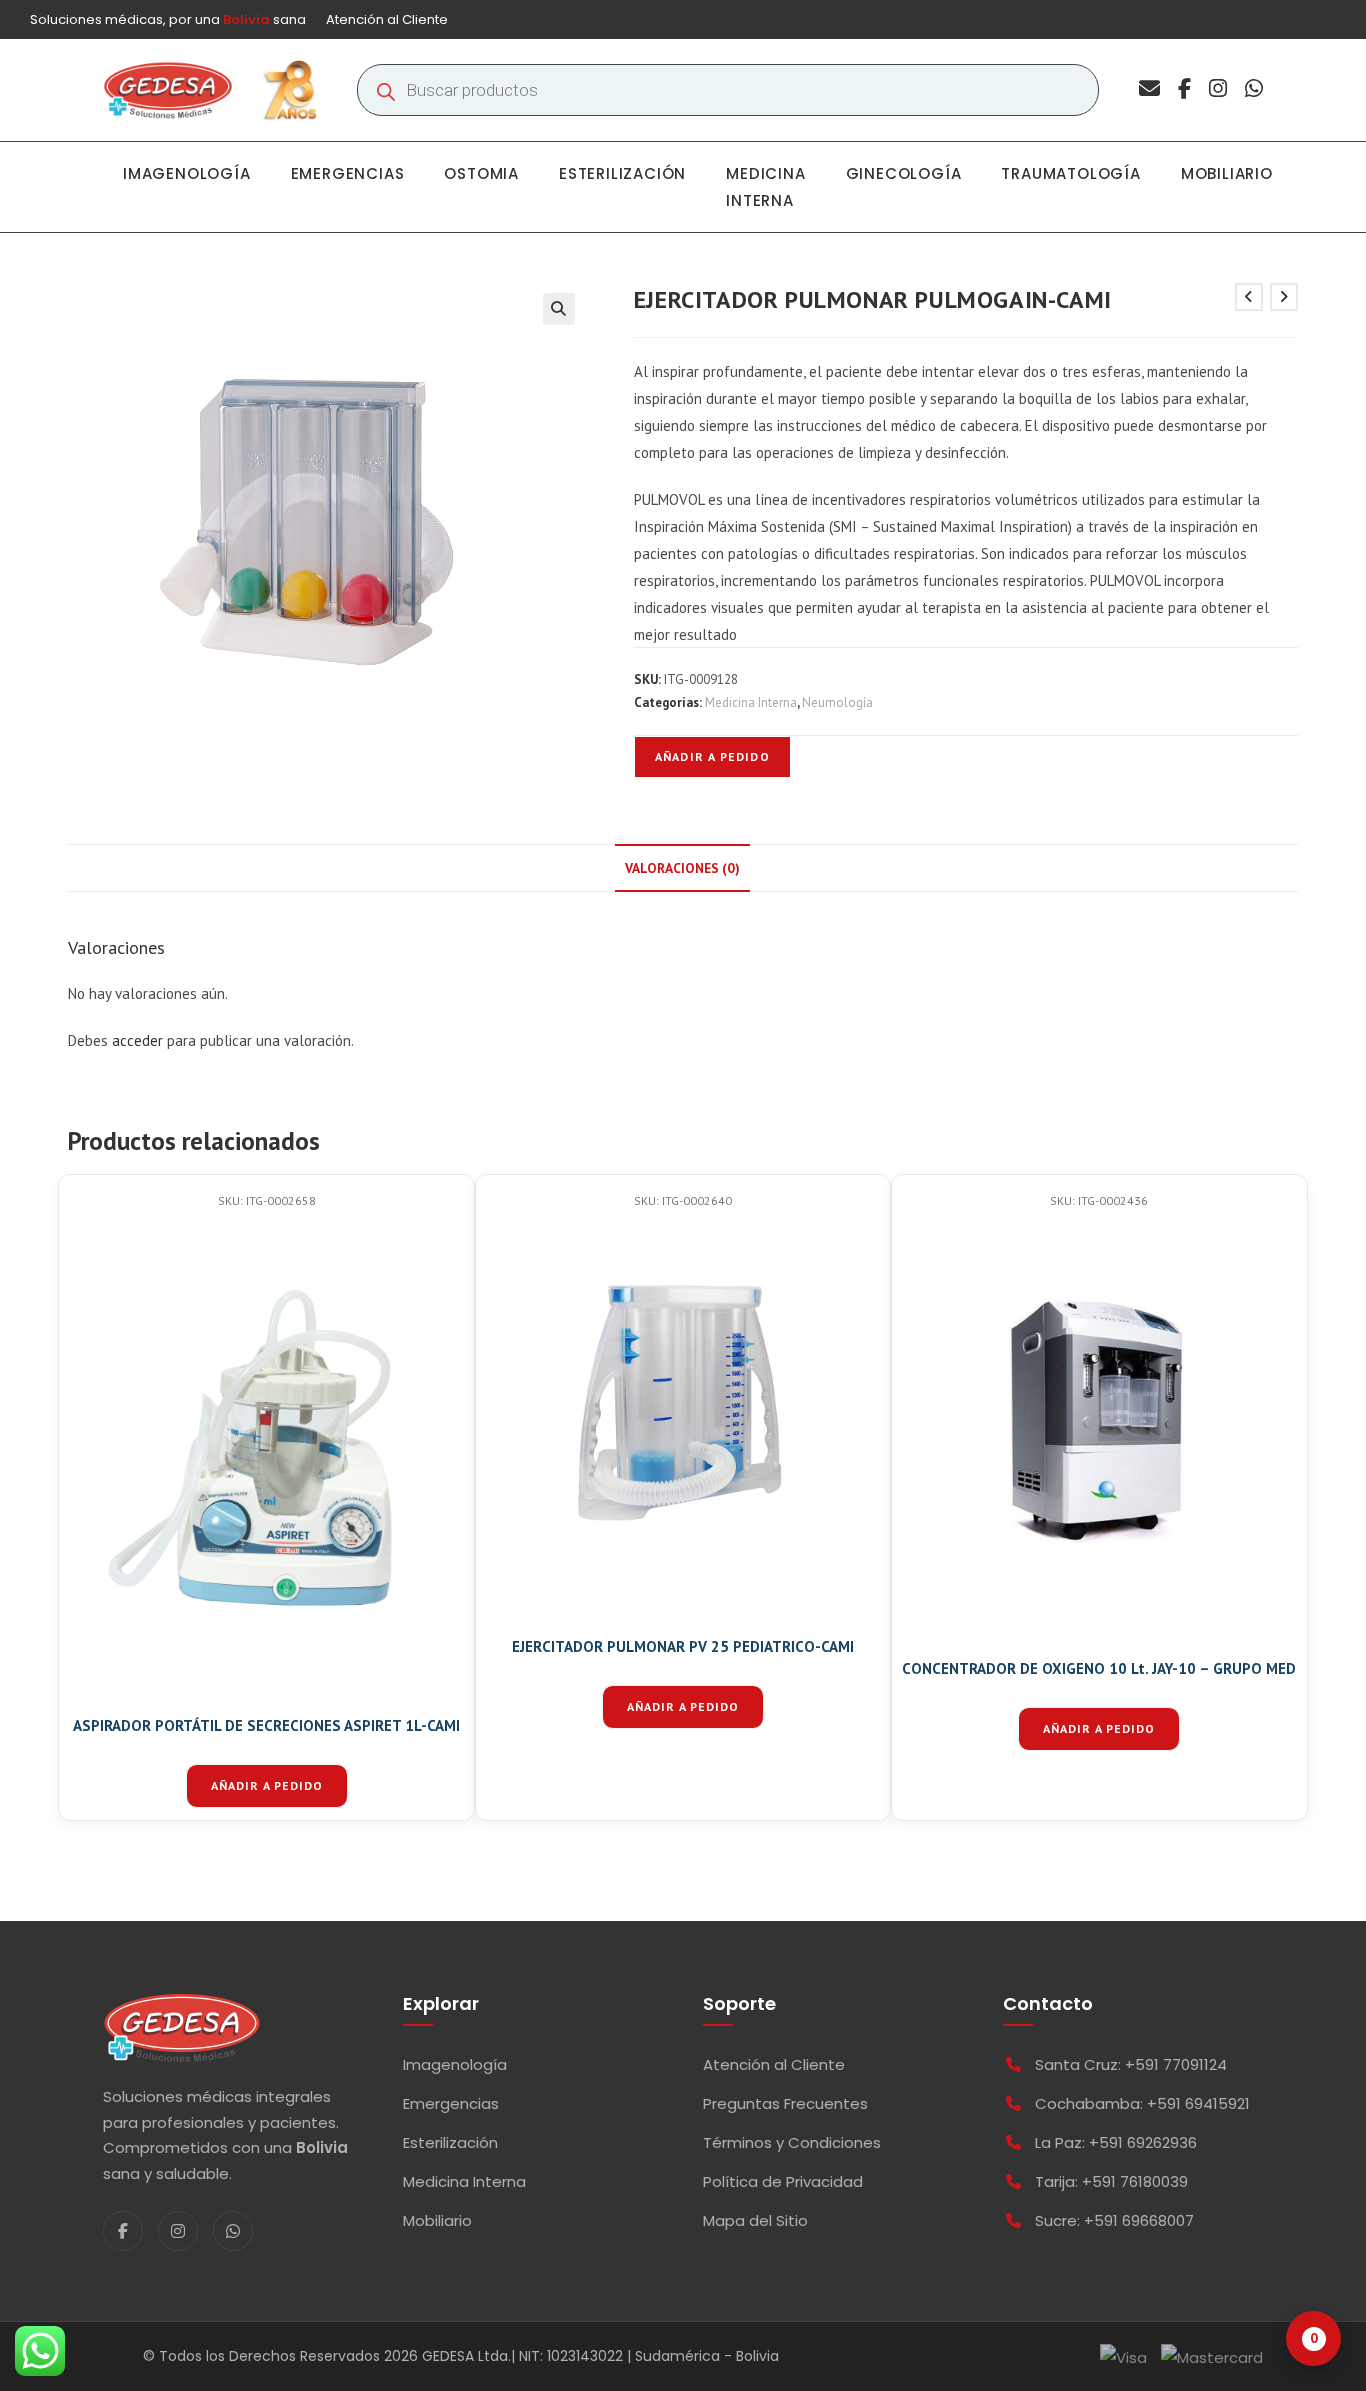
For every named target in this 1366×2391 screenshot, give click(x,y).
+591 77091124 (1176, 2064)
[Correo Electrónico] (1149, 90)
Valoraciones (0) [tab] (682, 868)
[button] (559, 309)
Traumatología (1070, 173)
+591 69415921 (1198, 2103)
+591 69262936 (1143, 2142)
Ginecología (904, 173)
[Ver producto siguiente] (1284, 297)
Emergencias (348, 173)
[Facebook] (1184, 90)
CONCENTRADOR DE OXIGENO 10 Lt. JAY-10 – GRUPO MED (1099, 1668)
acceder (137, 1040)
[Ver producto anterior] (1249, 297)
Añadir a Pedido (712, 756)
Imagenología (187, 173)
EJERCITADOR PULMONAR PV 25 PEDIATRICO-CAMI (683, 1646)
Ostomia (481, 173)
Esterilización (622, 173)
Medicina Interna (765, 187)
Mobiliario (1227, 173)
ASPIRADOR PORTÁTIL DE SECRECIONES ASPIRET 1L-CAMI (266, 1725)
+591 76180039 (1135, 2181)
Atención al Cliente (387, 19)
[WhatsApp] (1254, 90)
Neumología (837, 702)
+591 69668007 (1139, 2220)
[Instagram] (1218, 90)
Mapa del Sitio (755, 2220)
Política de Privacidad (783, 2181)
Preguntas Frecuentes (785, 2103)
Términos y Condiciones (792, 2142)
